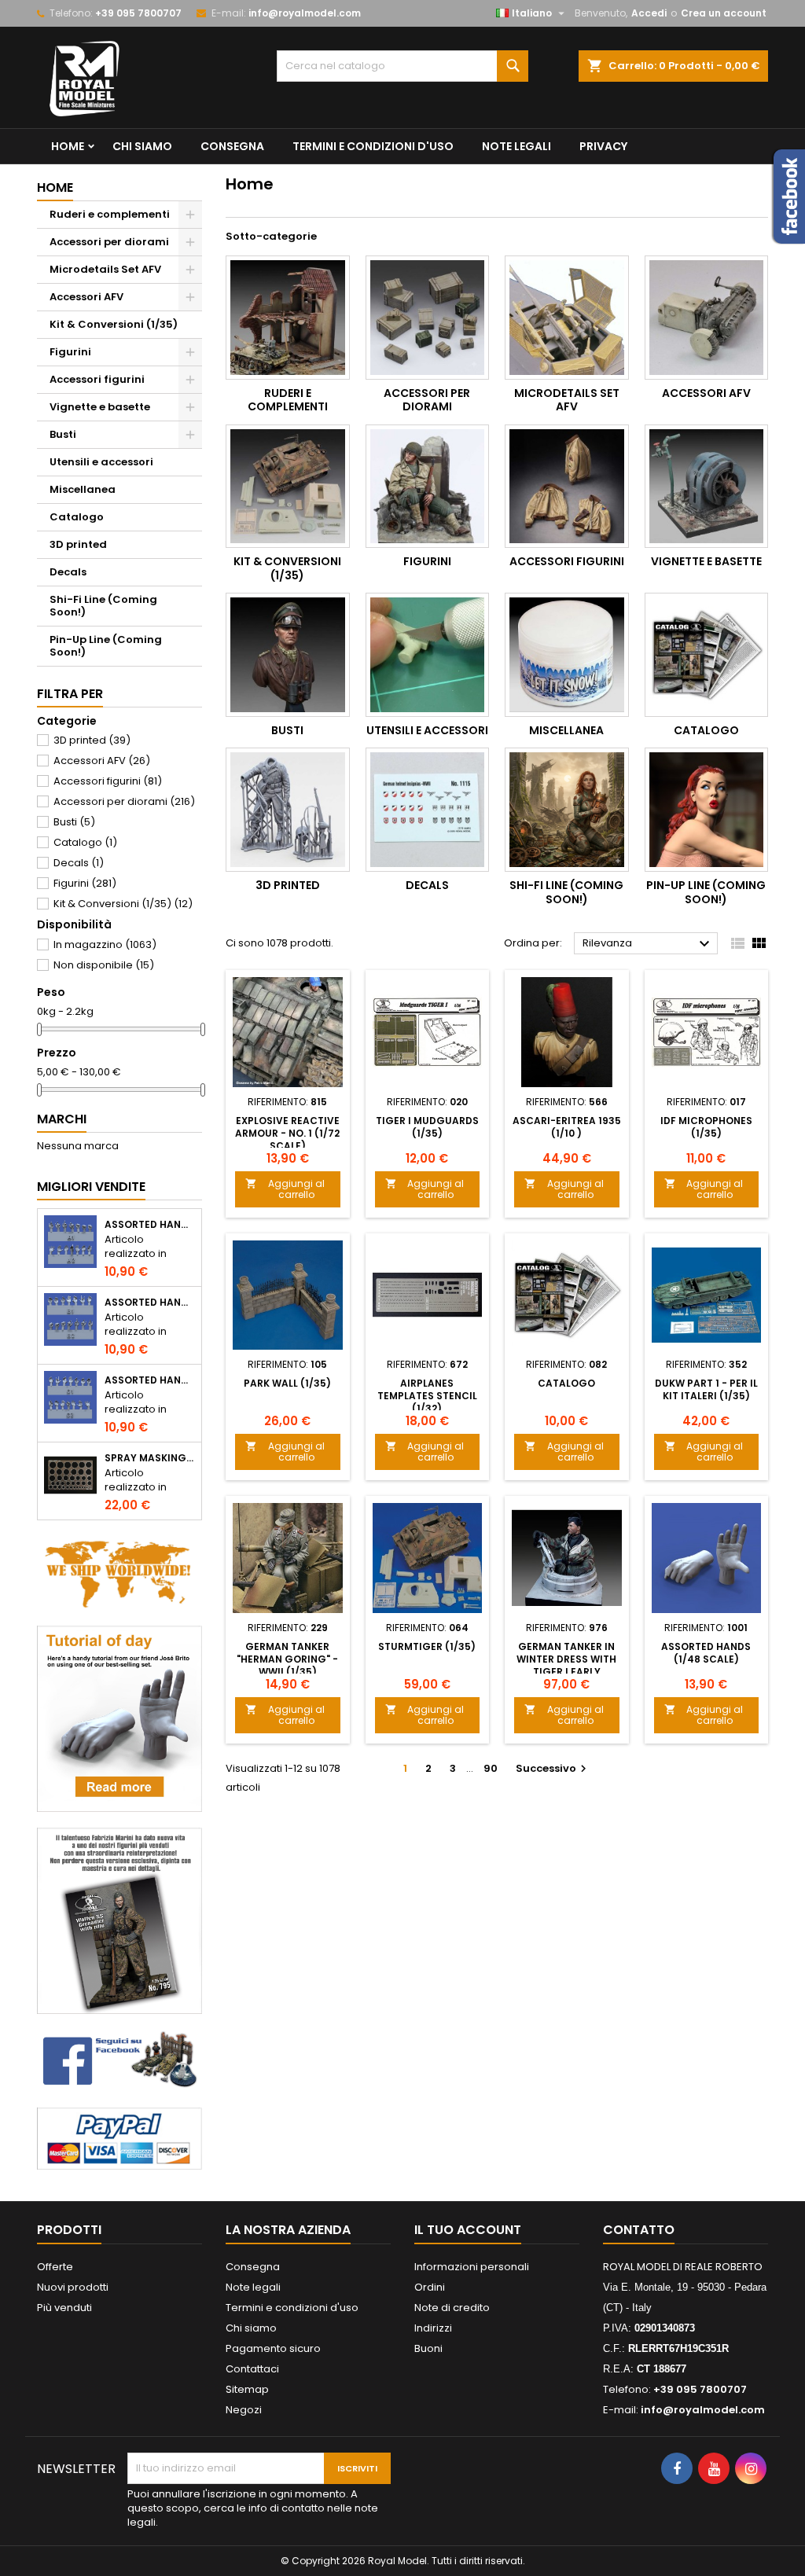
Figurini (70, 352)
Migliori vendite (91, 1187)
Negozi (244, 2410)
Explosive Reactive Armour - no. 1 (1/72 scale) (287, 1133)
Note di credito (452, 2308)
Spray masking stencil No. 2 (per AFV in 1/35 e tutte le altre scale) (150, 1458)
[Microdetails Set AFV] (567, 318)
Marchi (62, 1119)
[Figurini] (428, 487)
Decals (68, 572)
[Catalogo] (707, 655)
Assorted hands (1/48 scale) (706, 1653)
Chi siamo (142, 146)
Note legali (516, 146)
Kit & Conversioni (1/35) (114, 324)
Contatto (639, 2230)
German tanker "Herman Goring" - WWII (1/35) (287, 1659)
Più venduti (64, 2308)
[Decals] (428, 810)
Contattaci (252, 2369)
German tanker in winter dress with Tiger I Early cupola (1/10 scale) (567, 1665)
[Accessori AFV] (707, 318)
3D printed (78, 544)
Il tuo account (468, 2230)
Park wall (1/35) (287, 1383)
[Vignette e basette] (707, 487)
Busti (63, 434)
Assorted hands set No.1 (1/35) (150, 1225)
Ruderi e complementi (110, 214)
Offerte (55, 2267)
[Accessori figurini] (567, 487)
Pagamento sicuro (273, 2348)
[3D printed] (288, 810)
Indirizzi (433, 2328)
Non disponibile (104, 965)
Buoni (428, 2348)
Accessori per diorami (109, 242)
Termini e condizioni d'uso (373, 146)
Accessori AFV (86, 297)
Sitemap (247, 2389)
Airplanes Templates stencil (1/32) (427, 1396)
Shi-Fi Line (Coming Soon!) (103, 606)
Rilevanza (648, 944)
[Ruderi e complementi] (288, 318)
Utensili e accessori (101, 462)
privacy (603, 146)
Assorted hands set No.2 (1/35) (150, 1303)
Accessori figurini (97, 379)
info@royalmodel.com (305, 13)
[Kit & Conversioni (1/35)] (288, 487)
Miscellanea (83, 489)
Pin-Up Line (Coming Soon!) (106, 646)
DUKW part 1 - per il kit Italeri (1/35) (706, 1389)
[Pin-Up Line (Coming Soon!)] (707, 810)
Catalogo (77, 517)
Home (68, 146)
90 (491, 1768)
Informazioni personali (472, 2267)
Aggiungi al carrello (285, 1189)
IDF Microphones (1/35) (706, 1127)
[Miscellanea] (567, 655)
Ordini (430, 2287)
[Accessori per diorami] (428, 318)
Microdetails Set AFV (105, 269)
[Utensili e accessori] (428, 655)
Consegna (232, 146)
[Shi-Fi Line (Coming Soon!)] (567, 810)
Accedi (649, 13)
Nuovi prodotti (73, 2287)
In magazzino (105, 944)
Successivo (553, 1768)
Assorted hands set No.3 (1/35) (150, 1380)
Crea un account (724, 13)
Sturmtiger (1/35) (427, 1646)
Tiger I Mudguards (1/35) (427, 1127)
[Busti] (288, 655)
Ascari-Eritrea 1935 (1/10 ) (567, 1127)
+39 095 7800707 (138, 13)
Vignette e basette (100, 407)
